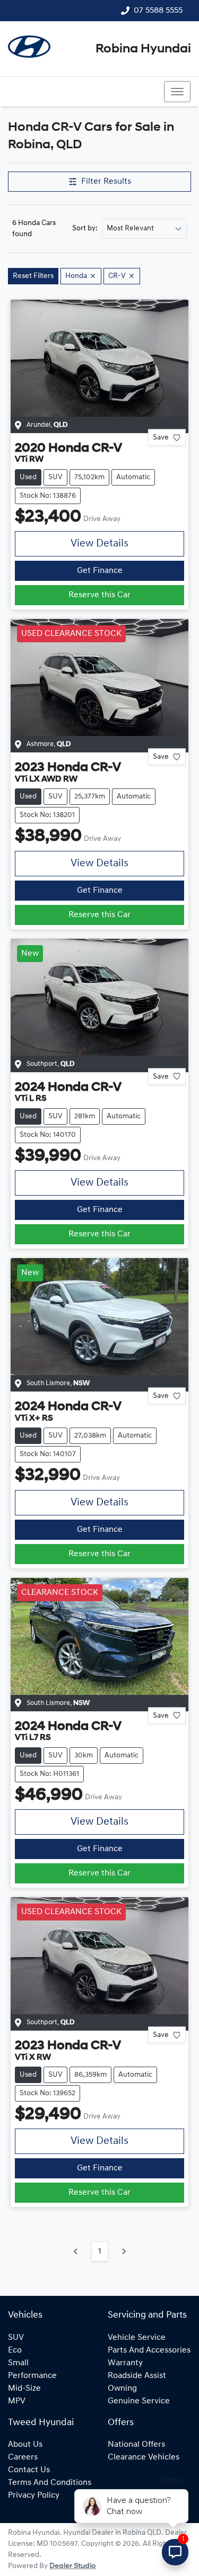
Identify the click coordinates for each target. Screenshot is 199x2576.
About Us (25, 2445)
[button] (177, 92)
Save (161, 438)
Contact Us (29, 2470)
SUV (16, 2338)
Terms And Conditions (50, 2483)
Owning (122, 2389)
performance (32, 2376)
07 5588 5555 (158, 11)
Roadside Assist (137, 2376)
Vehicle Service (137, 2338)
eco (15, 2350)
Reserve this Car (99, 595)
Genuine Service (139, 2401)
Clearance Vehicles (144, 2457)
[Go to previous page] (76, 2251)
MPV (17, 2401)
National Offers (136, 2445)
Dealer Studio (73, 2566)
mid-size (24, 2389)
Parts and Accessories (149, 2350)
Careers (23, 2457)
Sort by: (85, 229)
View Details (99, 544)
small (18, 2363)
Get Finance (100, 571)
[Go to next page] (124, 2251)
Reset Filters (33, 276)
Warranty (125, 2363)
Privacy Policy (34, 2496)
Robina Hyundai (143, 49)
